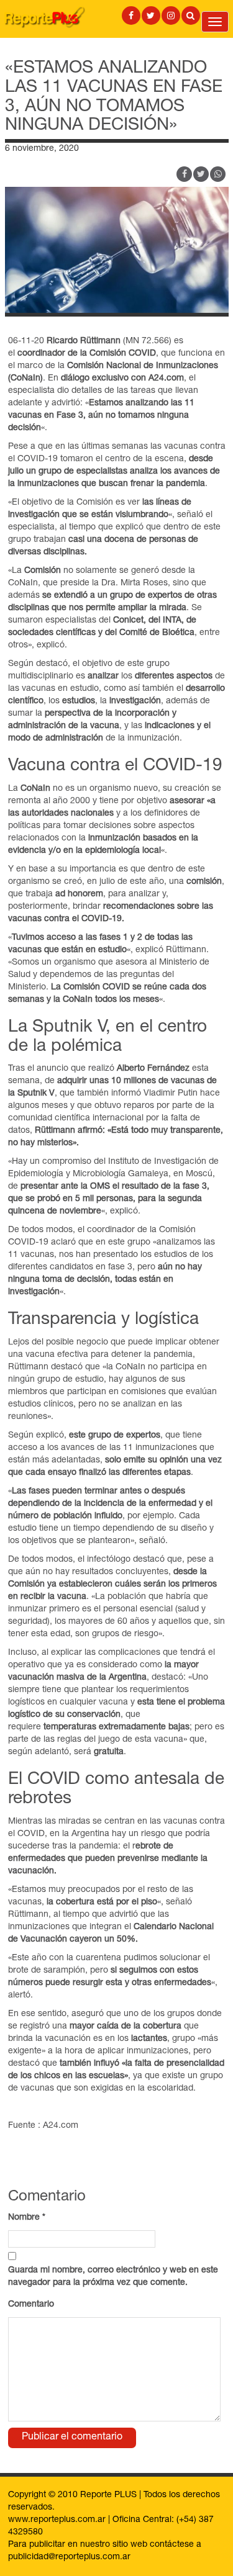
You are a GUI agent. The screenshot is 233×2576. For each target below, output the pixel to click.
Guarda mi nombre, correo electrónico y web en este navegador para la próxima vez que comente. (113, 2277)
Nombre (27, 2218)
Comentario (31, 2305)
